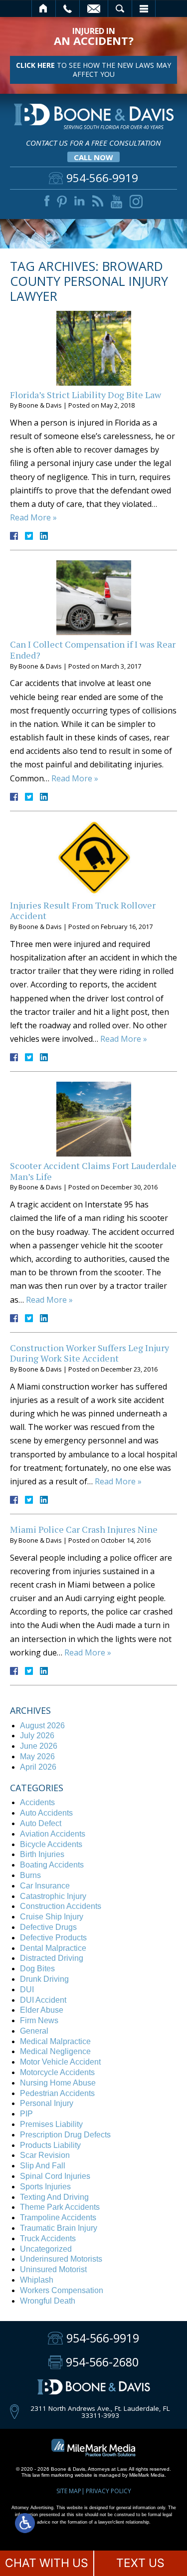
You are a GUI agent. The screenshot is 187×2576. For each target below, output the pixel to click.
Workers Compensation (62, 2290)
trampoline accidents (58, 2218)
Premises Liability (51, 2124)
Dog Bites (37, 1969)
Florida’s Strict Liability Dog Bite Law (86, 395)
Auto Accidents (46, 1813)
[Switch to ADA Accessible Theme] (25, 2523)
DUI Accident (43, 2000)
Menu (144, 8)
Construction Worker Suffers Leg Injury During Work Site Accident (90, 1353)
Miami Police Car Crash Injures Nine (84, 1529)
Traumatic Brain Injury (59, 2228)
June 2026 (39, 1746)
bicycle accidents (51, 1844)
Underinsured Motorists (61, 2259)
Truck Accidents (48, 2238)
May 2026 (37, 1756)
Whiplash (37, 2280)
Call (68, 8)
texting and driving (54, 2197)
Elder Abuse (42, 2010)
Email (94, 8)
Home (44, 8)
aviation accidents (53, 1834)
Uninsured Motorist (53, 2269)
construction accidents (61, 1906)
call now (93, 157)
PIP (26, 2114)
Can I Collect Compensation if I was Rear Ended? (93, 650)
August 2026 (42, 1726)
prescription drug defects (65, 2135)
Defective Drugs (48, 1927)
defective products (53, 1938)
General (34, 2031)
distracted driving (52, 1958)
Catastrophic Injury (53, 1896)
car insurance (45, 1886)
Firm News (39, 2020)
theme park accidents (60, 2207)
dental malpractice (53, 1948)
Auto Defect (41, 1823)
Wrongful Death (48, 2301)
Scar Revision (45, 2155)
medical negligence (55, 2051)
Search (120, 8)
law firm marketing (53, 2475)
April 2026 (38, 1767)
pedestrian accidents (57, 2093)
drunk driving (44, 1979)
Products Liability (50, 2145)
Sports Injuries (45, 2187)
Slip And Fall (43, 2166)
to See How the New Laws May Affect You (93, 70)
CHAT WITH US (47, 2563)
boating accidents (52, 1865)
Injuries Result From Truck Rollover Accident (83, 911)
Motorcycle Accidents (57, 2072)
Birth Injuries (42, 1854)
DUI (27, 1990)
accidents (37, 1802)
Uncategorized (46, 2249)
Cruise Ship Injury (52, 1917)
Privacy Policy (108, 2491)
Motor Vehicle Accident (60, 2062)
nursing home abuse (58, 2083)
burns (30, 1875)
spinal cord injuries (55, 2176)
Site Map (69, 2491)
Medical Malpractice (55, 2041)
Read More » (33, 517)
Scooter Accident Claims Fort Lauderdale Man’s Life (93, 1171)
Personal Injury (47, 2103)
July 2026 (37, 1736)
